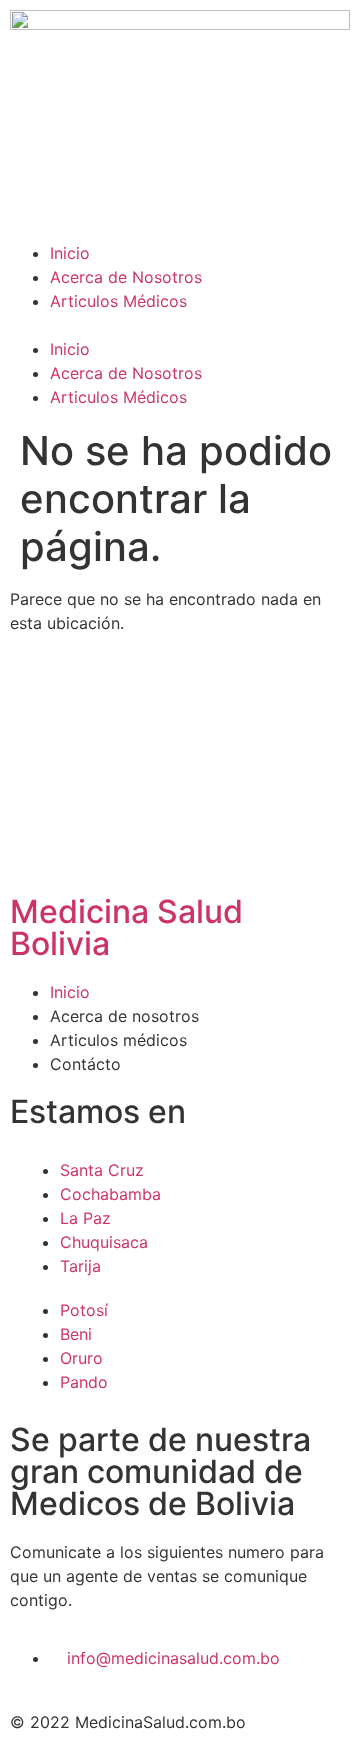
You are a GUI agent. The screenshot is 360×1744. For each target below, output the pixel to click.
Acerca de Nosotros (126, 277)
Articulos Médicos (118, 301)
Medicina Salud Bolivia (126, 927)
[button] (180, 325)
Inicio (70, 253)
